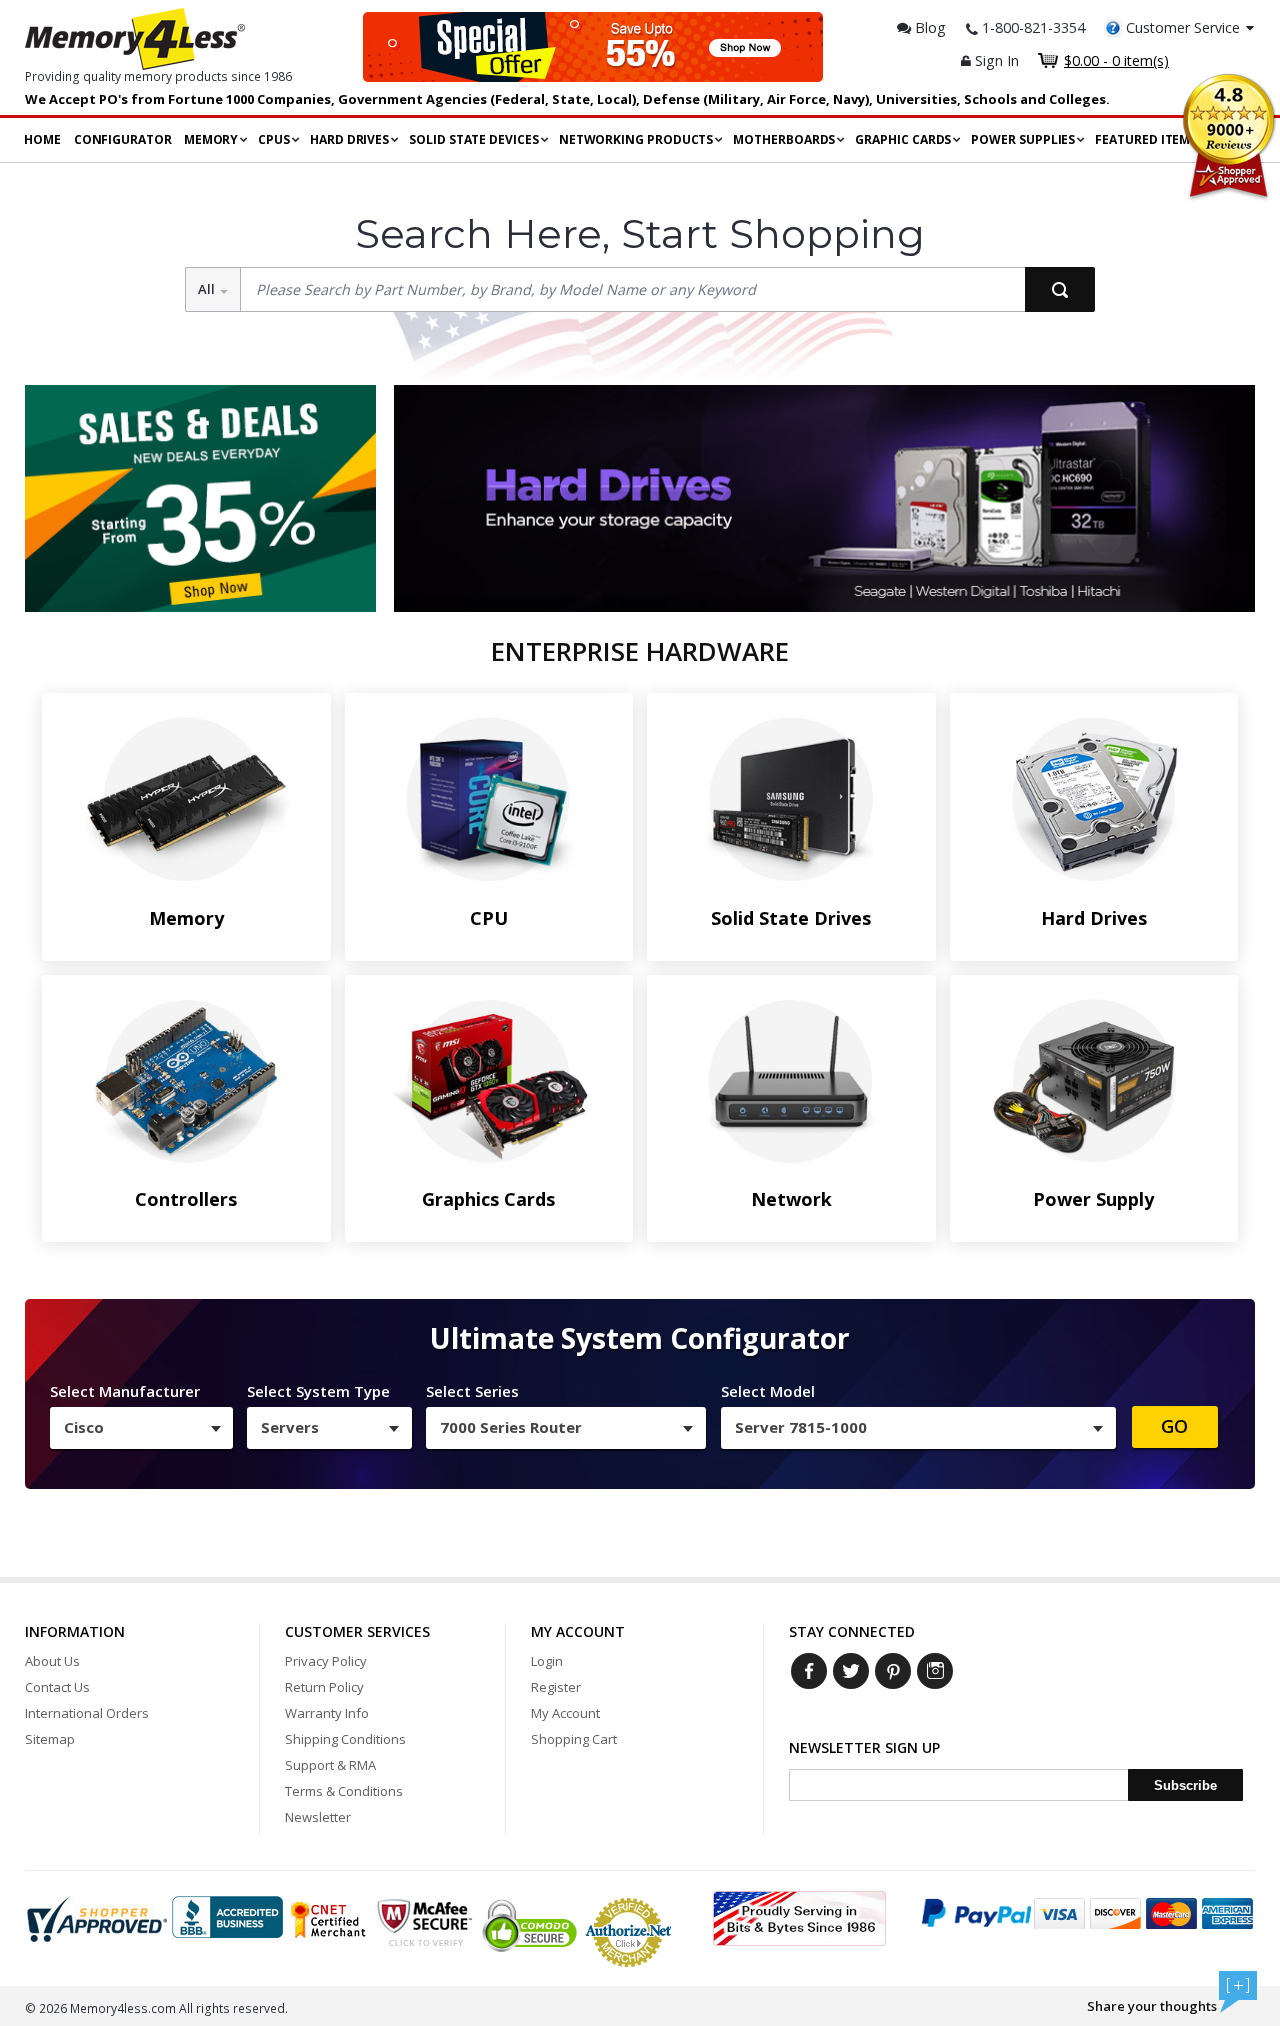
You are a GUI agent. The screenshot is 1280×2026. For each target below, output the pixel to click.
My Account (565, 1713)
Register (556, 1687)
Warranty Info (327, 1713)
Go (1174, 1426)
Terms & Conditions (344, 1791)
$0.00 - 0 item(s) (1116, 60)
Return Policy (324, 1687)
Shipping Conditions (345, 1739)
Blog (928, 27)
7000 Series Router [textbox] (511, 1427)
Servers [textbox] (290, 1427)
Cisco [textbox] (84, 1427)
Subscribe (1185, 1785)
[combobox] (141, 1428)
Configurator (123, 139)
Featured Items (1146, 139)
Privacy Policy (326, 1661)
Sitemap (50, 1739)
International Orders (87, 1713)
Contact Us (57, 1687)
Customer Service (1183, 27)
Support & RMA (330, 1765)
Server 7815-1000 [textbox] (801, 1427)
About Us (52, 1661)
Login (547, 1661)
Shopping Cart (574, 1739)
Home (42, 139)
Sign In (995, 60)
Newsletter (318, 1817)
